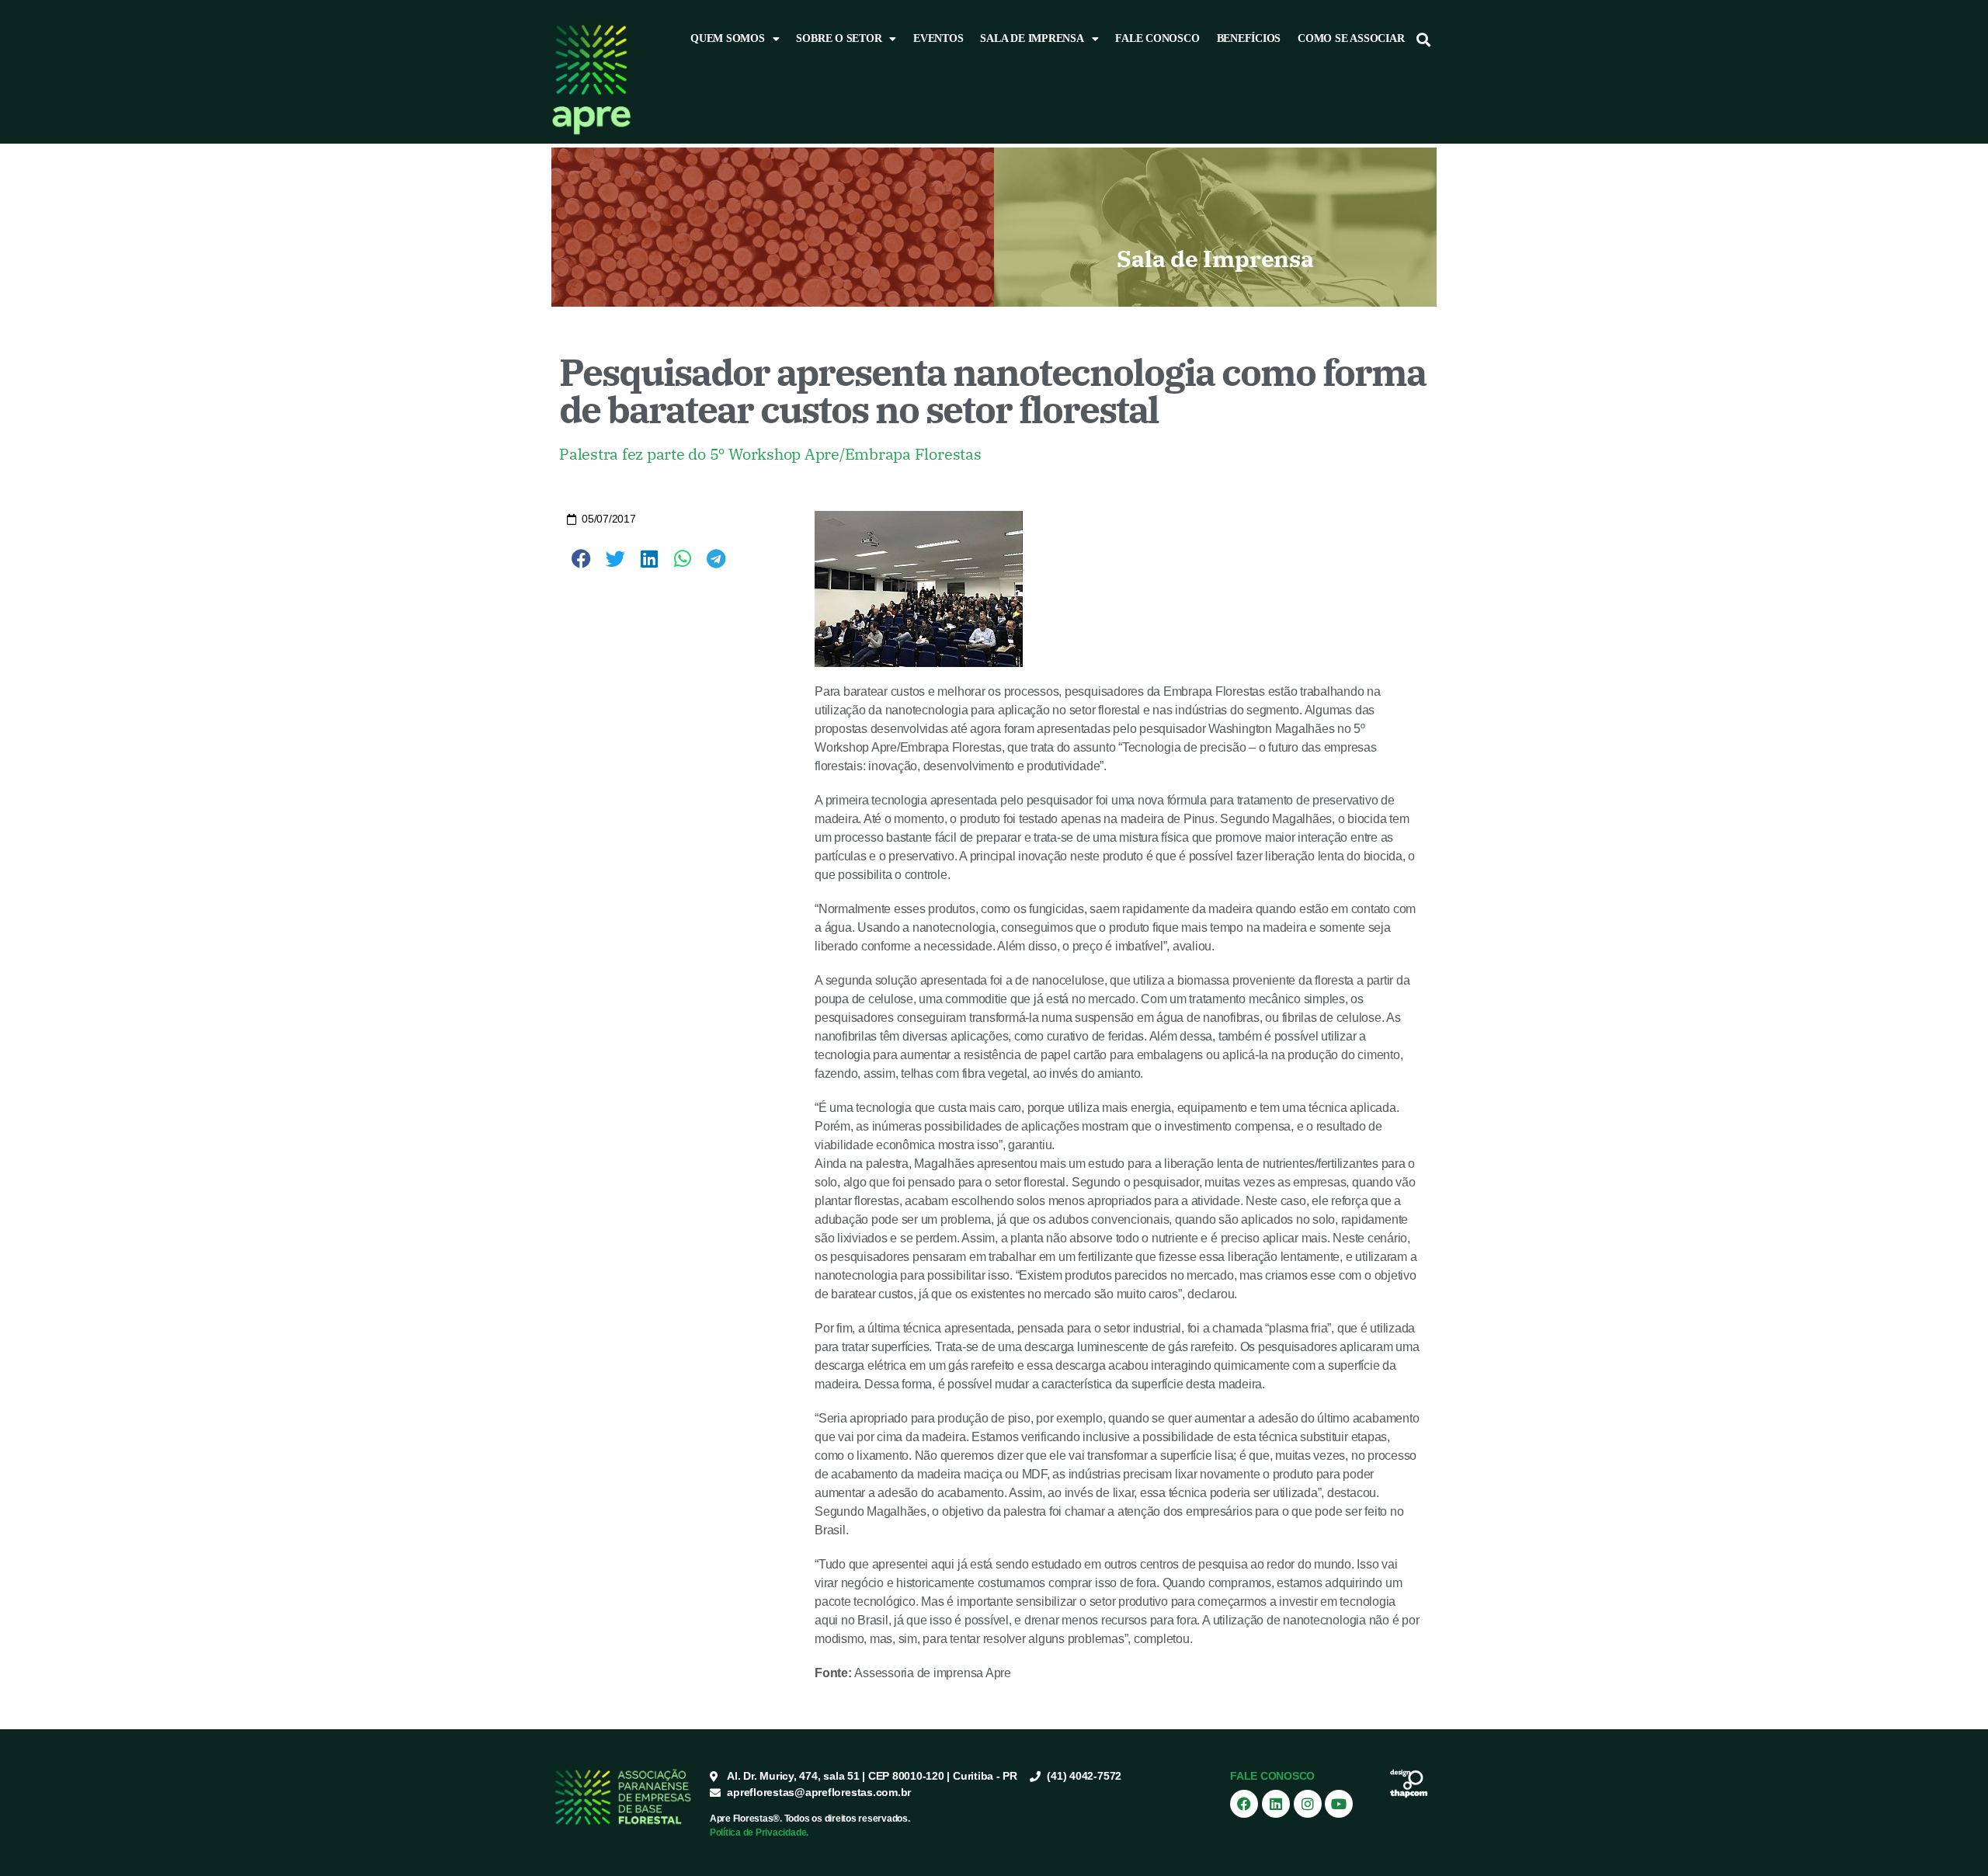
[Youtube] (1339, 1804)
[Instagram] (1308, 1804)
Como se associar (1351, 38)
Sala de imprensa (1032, 38)
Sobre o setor (839, 38)
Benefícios (1249, 38)
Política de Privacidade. (759, 1833)
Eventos (938, 38)
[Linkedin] (1276, 1804)
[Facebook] (1244, 1804)
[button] (1424, 39)
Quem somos (728, 38)
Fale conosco (1157, 38)
